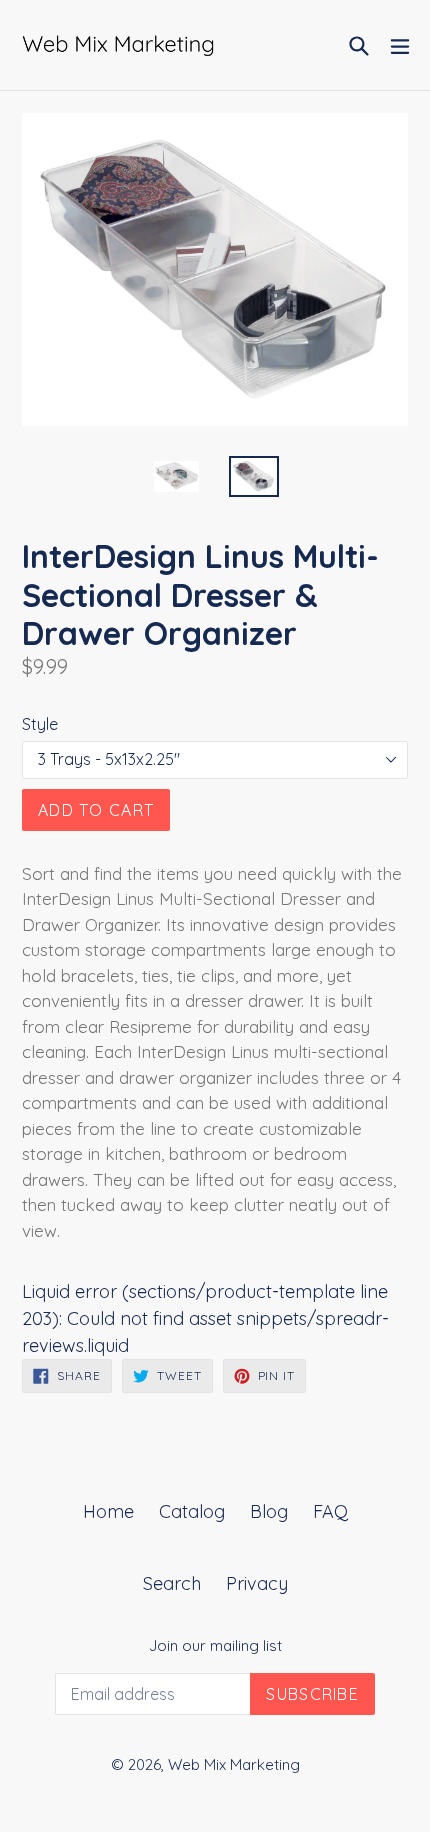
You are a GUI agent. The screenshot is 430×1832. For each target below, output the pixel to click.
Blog (269, 1511)
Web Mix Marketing (234, 1764)
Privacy (257, 1583)
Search (172, 1583)
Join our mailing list (215, 1646)
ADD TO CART (96, 810)
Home (108, 1511)
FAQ (330, 1511)
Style (40, 724)
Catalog (192, 1511)
